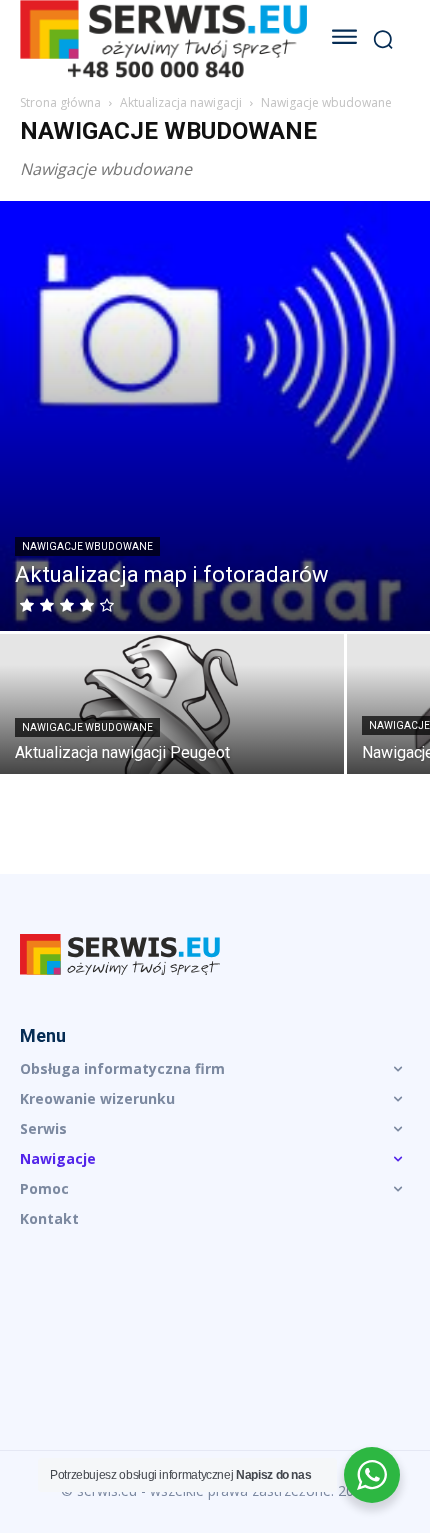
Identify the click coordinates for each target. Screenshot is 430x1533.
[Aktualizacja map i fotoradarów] (215, 416)
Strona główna (60, 102)
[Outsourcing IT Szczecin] (163, 39)
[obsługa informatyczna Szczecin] (215, 955)
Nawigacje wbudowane (87, 546)
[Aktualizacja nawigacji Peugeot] (172, 718)
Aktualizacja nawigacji (181, 102)
